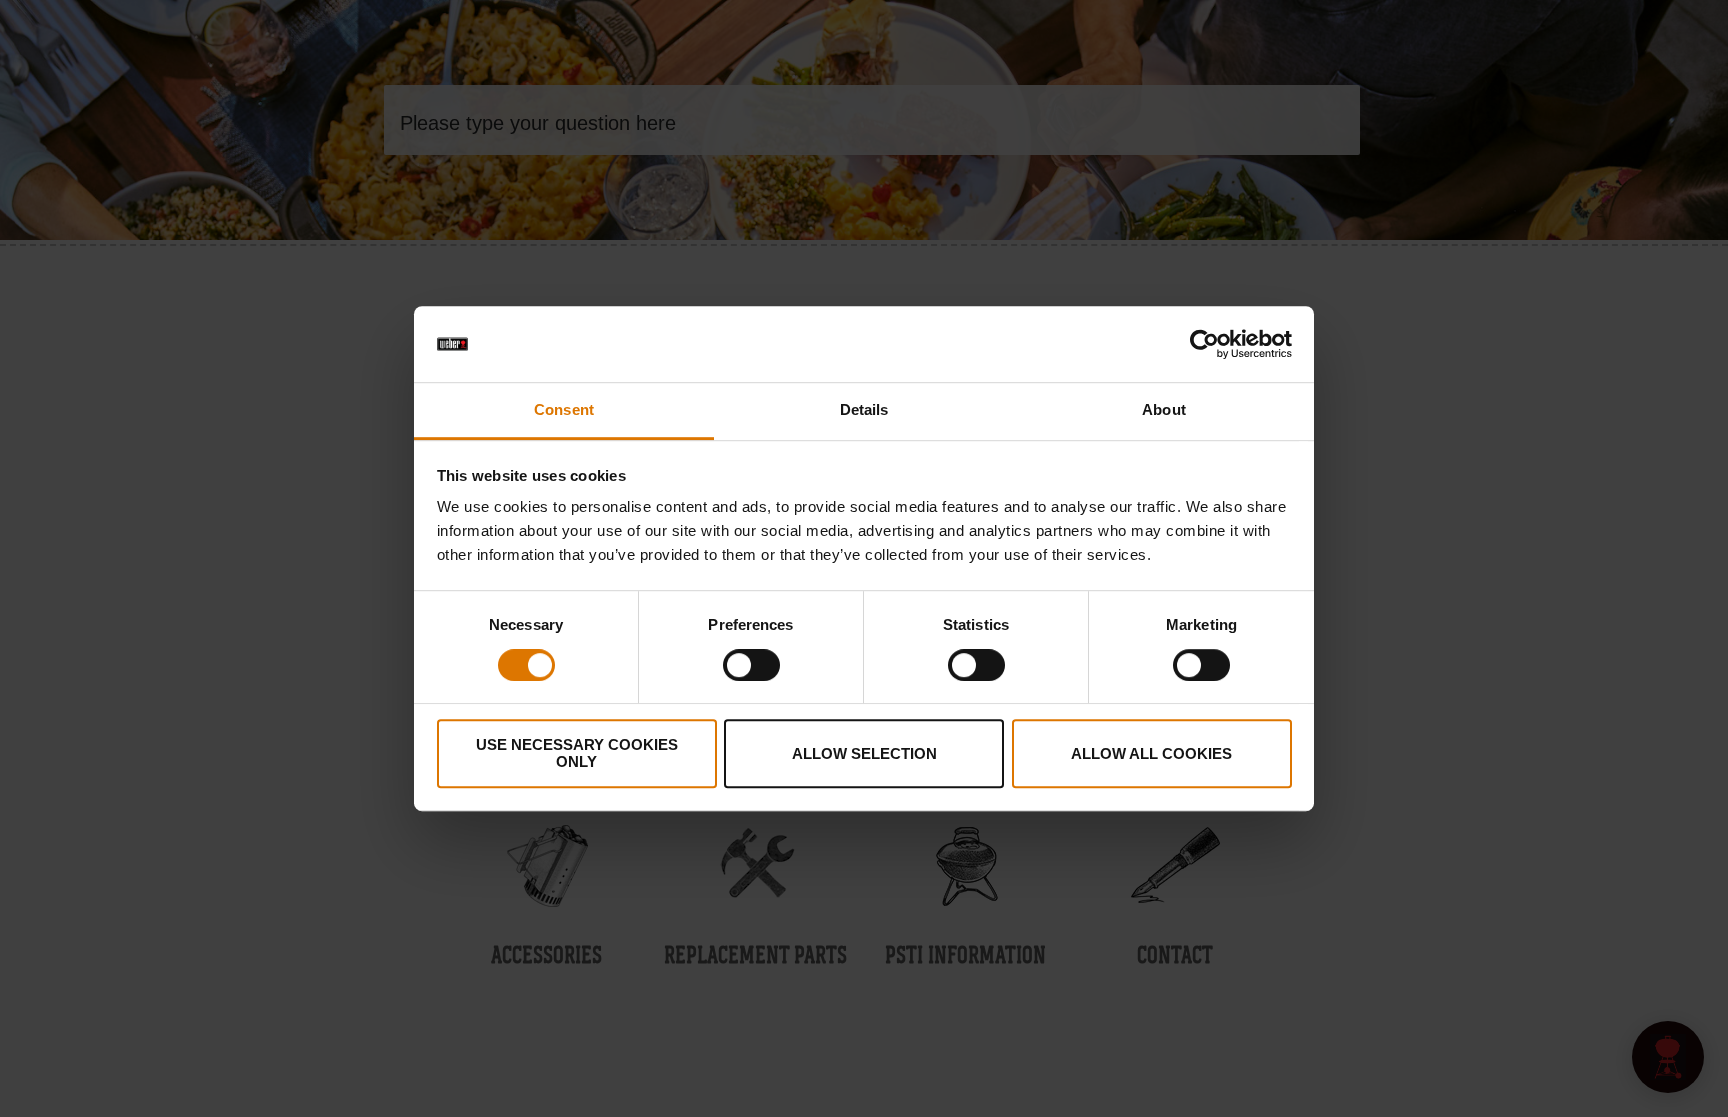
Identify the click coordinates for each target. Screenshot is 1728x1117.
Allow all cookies (1151, 753)
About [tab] (1164, 410)
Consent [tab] (564, 410)
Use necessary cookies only (577, 753)
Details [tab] (864, 410)
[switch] (751, 665)
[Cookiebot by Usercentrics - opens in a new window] (1204, 344)
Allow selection (864, 753)
